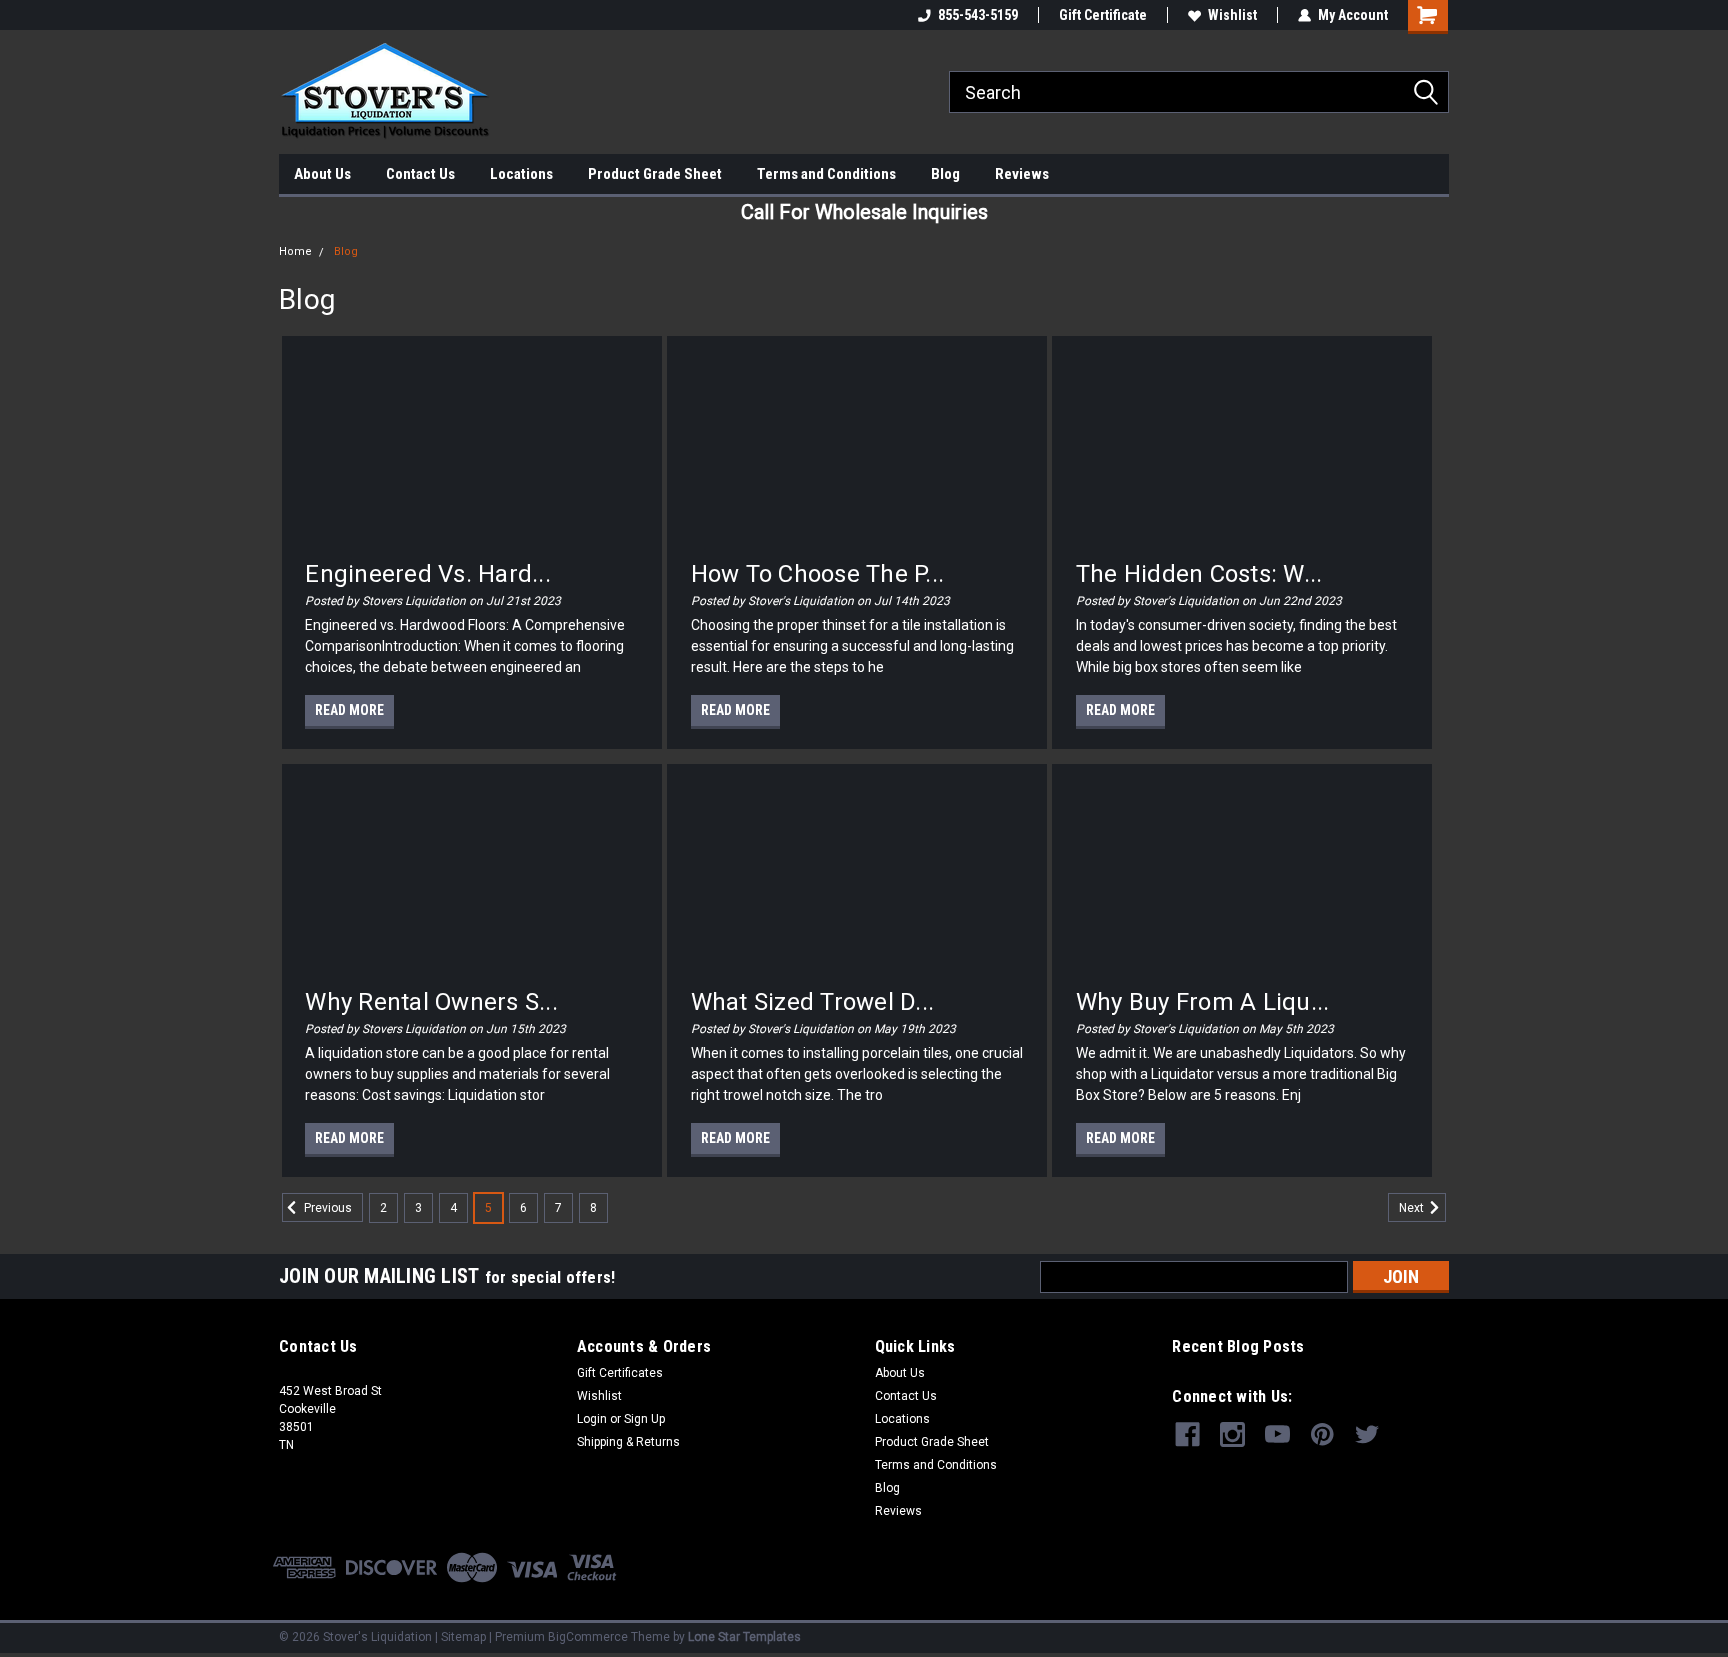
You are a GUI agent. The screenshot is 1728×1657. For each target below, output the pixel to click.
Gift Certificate (1103, 15)
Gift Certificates (620, 1373)
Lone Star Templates (744, 1637)
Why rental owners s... (431, 1002)
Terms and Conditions (826, 174)
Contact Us (420, 174)
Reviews (1022, 174)
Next (1413, 1208)
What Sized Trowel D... (813, 1002)
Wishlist (1232, 15)
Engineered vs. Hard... (428, 574)
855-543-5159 (978, 15)
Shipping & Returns (628, 1442)
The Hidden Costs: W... (1199, 574)
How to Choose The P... (818, 574)
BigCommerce (588, 1637)
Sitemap (463, 1637)
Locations (521, 174)
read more (349, 710)
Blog (945, 174)
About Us (322, 174)
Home (295, 251)
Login (592, 1419)
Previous (326, 1208)
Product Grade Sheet (655, 174)
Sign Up (644, 1419)
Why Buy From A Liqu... (1203, 1002)
